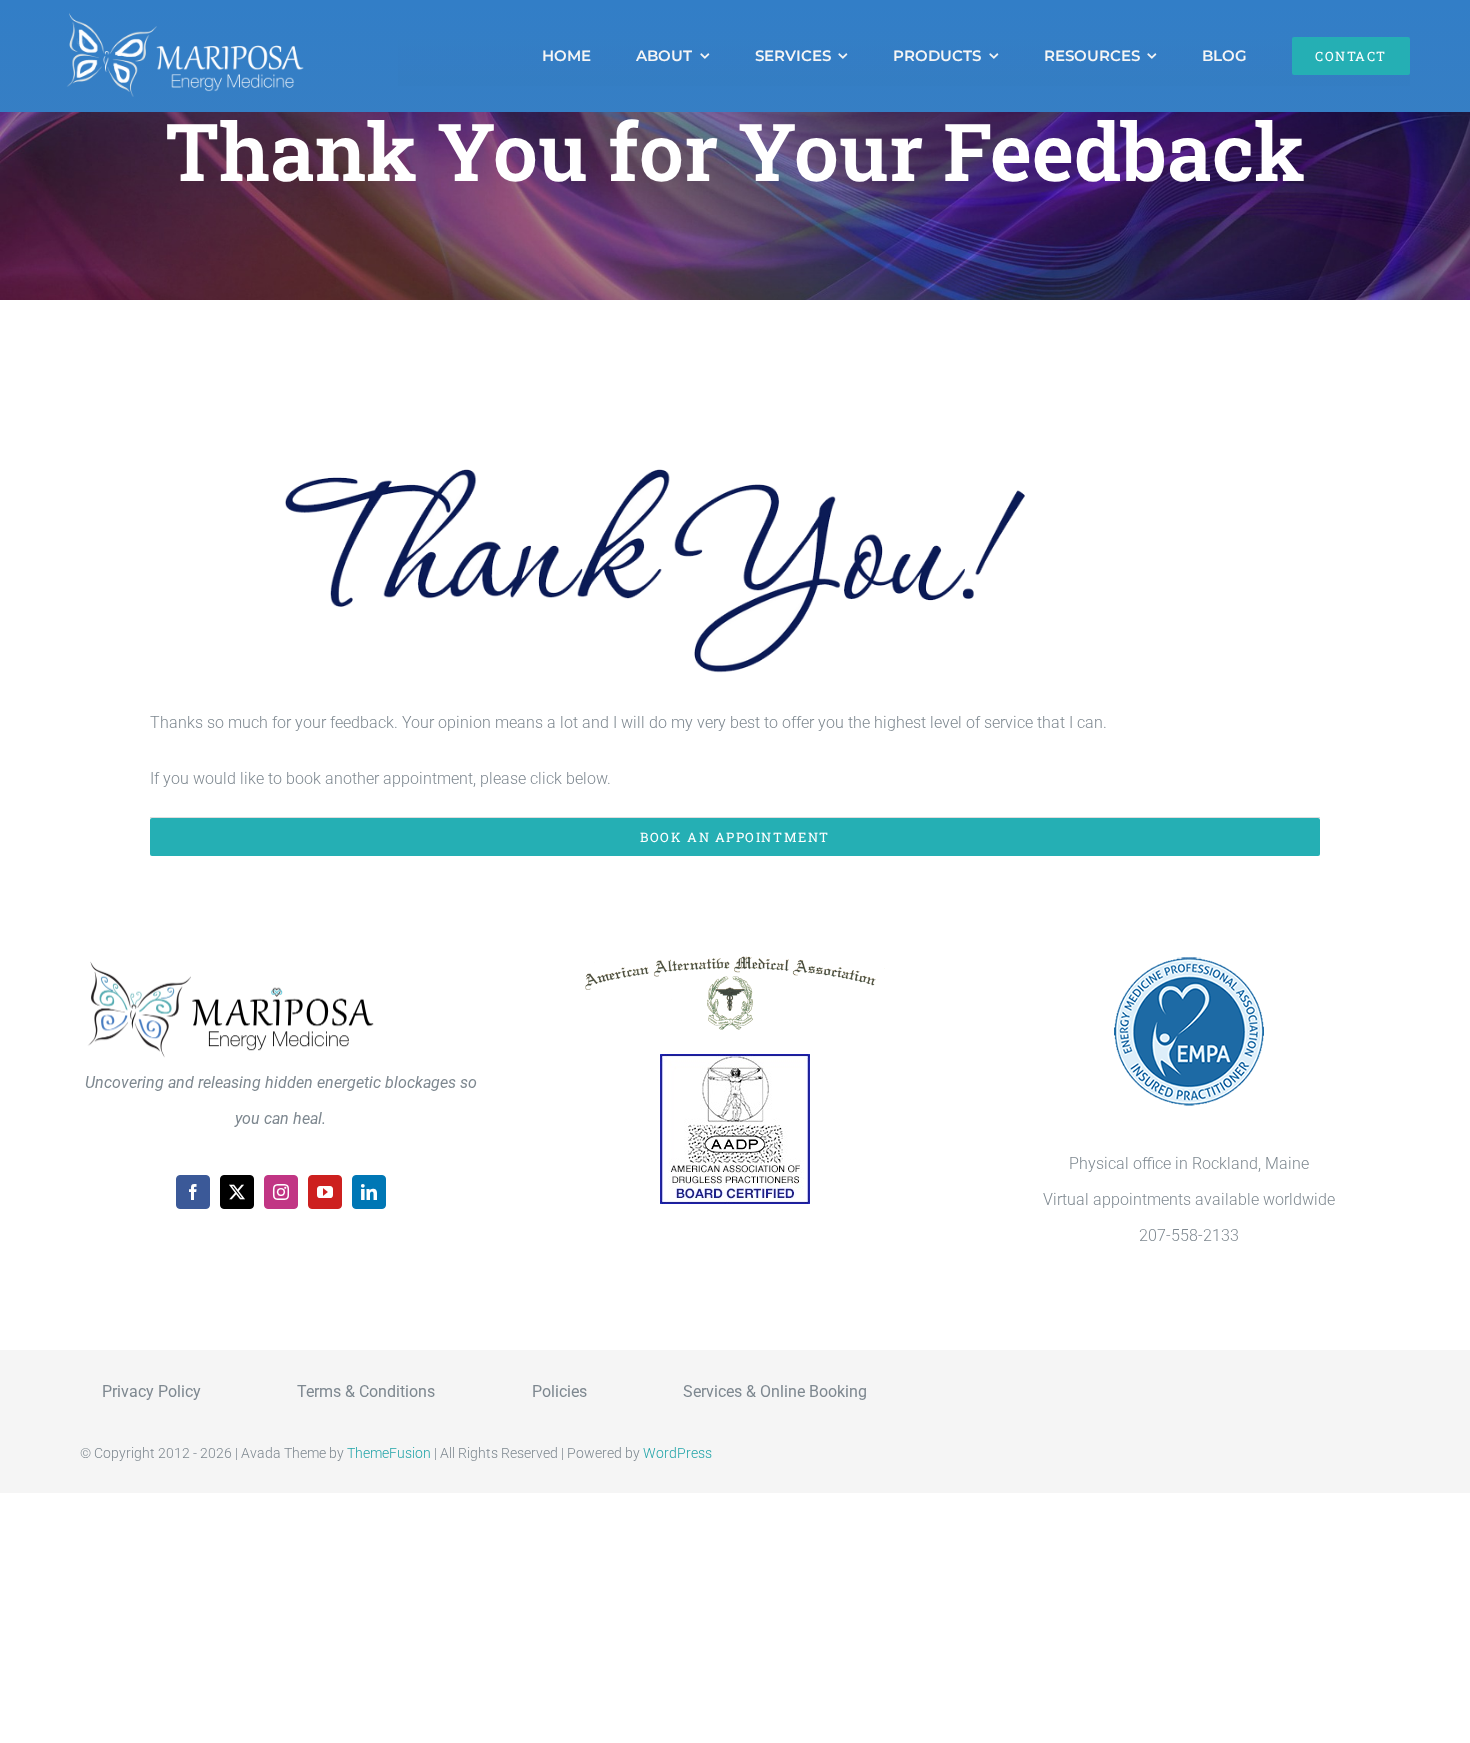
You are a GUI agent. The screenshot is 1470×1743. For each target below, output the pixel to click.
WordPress (677, 1453)
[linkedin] (369, 1192)
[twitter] (237, 1192)
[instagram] (281, 1192)
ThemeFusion (389, 1453)
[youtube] (325, 1192)
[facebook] (193, 1192)
